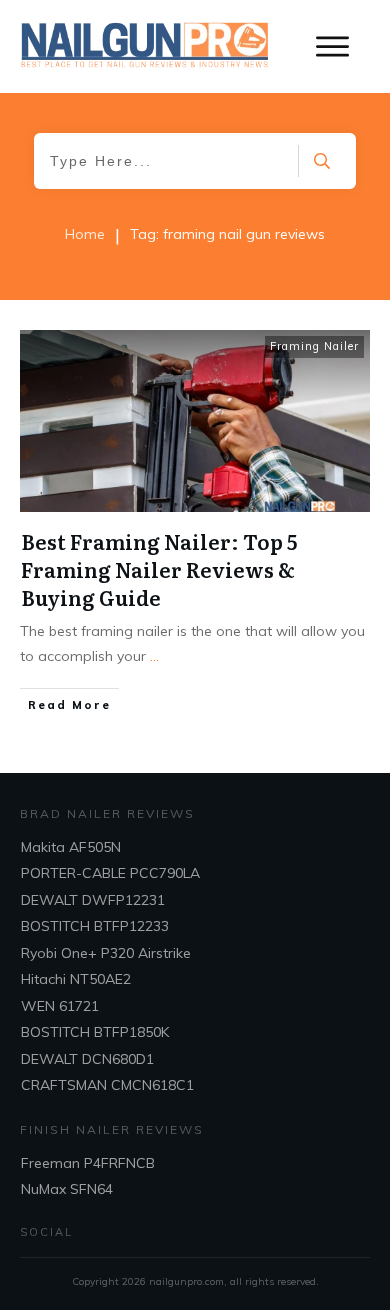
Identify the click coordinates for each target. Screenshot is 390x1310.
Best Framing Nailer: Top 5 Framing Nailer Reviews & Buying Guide (159, 569)
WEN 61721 (60, 1006)
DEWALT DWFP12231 (93, 900)
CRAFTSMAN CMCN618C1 (107, 1085)
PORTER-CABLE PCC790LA (110, 873)
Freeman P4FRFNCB (88, 1163)
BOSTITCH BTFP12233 (95, 926)
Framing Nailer (314, 346)
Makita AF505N (71, 847)
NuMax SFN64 (67, 1189)
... (154, 656)
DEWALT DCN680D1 (87, 1059)
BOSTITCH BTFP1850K (95, 1032)
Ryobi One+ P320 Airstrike (106, 953)
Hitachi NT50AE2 (76, 979)
